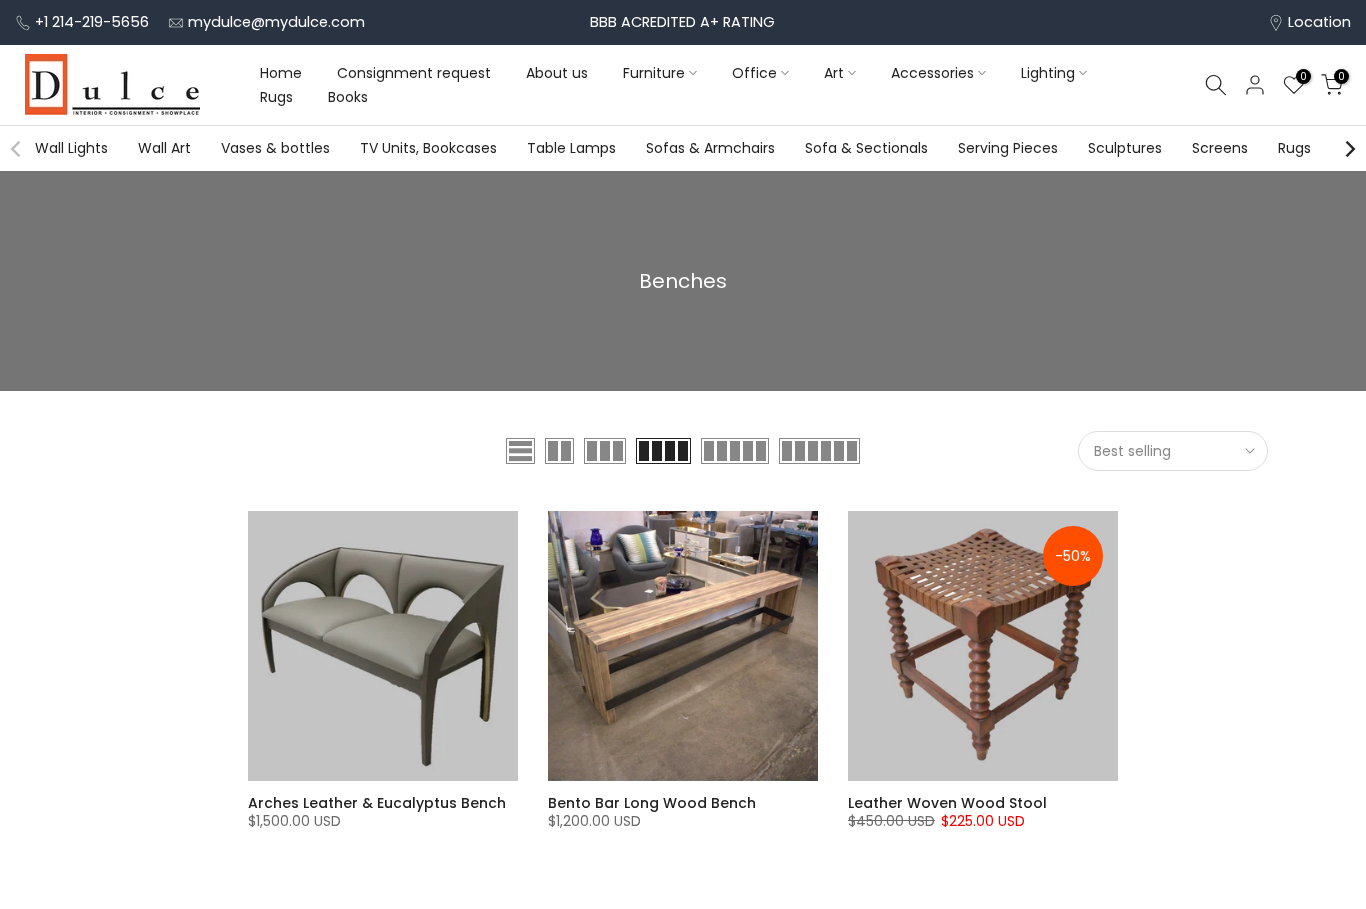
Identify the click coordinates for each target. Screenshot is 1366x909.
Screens (1220, 148)
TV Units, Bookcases (428, 148)
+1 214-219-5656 (92, 22)
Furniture (654, 73)
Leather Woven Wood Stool (947, 803)
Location (1319, 22)
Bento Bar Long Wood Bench (652, 803)
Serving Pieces (1008, 148)
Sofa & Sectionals (866, 148)
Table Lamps (571, 148)
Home (281, 73)
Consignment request (414, 73)
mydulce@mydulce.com (276, 22)
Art (834, 73)
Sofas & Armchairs (710, 148)
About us (557, 73)
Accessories (932, 73)
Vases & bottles (275, 148)
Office (754, 73)
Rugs (276, 97)
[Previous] (17, 149)
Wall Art (164, 148)
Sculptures (1125, 148)
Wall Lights (71, 148)
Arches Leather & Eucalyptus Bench (377, 803)
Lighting (1048, 73)
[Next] (1349, 149)
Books (348, 97)
